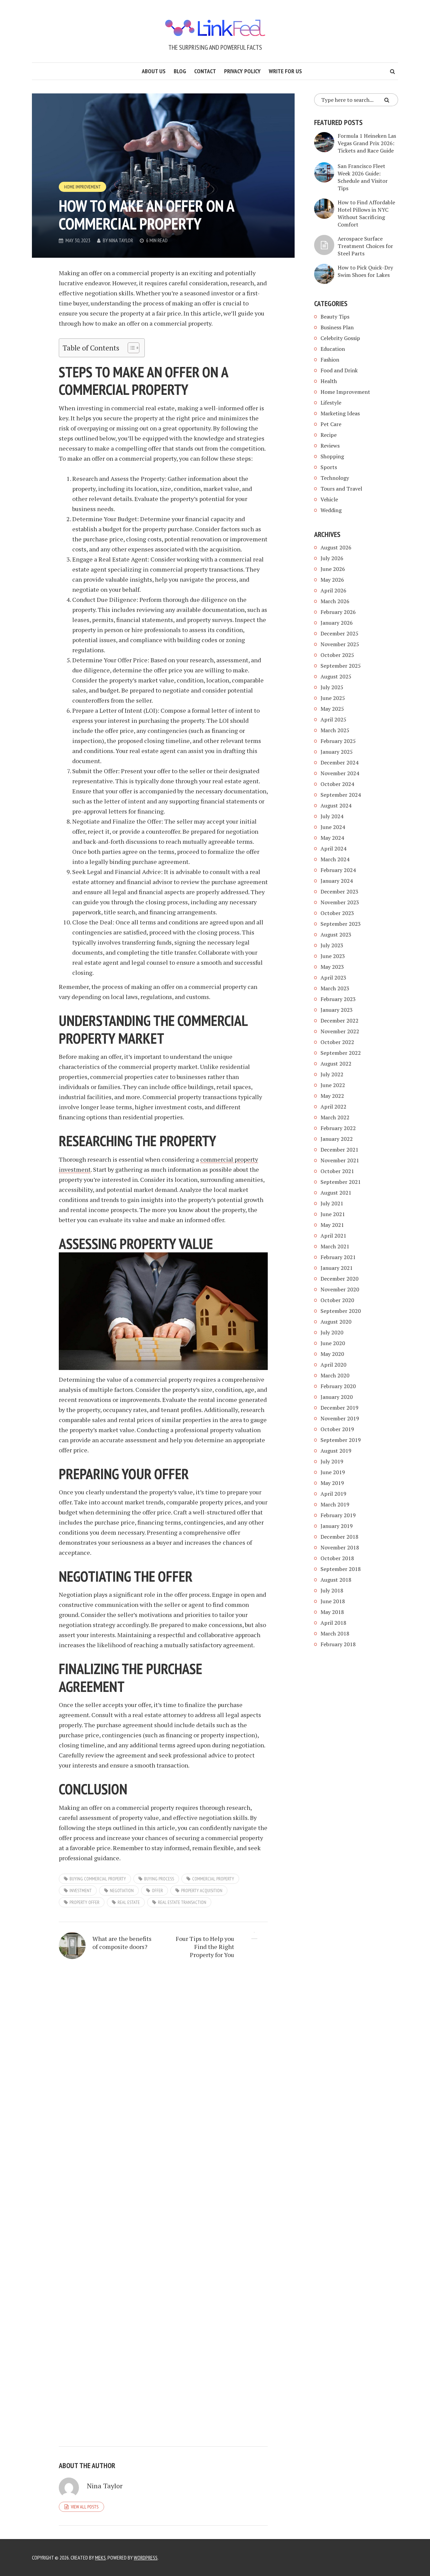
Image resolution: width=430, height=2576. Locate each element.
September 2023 (341, 924)
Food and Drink (339, 370)
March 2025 (335, 730)
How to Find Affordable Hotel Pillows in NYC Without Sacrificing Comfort (366, 213)
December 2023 (339, 891)
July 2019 (332, 1461)
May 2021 (332, 1225)
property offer (84, 1902)
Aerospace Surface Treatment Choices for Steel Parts (365, 246)
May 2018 (332, 1612)
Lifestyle (331, 403)
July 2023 (332, 945)
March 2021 (335, 1246)
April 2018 (333, 1623)
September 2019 (341, 1440)
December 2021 (339, 1150)
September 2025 (341, 666)
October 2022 (337, 1042)
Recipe (329, 435)
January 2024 (337, 881)
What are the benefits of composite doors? (122, 1943)
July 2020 (332, 1332)
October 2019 (337, 1429)
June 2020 (333, 1343)
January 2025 (337, 752)
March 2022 (335, 1117)
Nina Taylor (121, 240)
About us (154, 71)
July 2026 (332, 558)
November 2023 (340, 902)
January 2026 (337, 623)
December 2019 (339, 1408)
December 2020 (339, 1279)
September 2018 (341, 1569)
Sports (329, 467)
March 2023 (335, 988)
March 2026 (335, 601)
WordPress (146, 2558)
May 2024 (332, 838)
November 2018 (340, 1547)
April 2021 (333, 1236)
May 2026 (332, 580)
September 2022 (341, 1053)
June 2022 (333, 1085)
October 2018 (337, 1558)
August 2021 (336, 1193)
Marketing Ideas (340, 413)
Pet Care (331, 424)
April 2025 (333, 719)
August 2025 (336, 676)
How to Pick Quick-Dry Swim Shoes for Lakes (365, 271)
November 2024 (340, 773)
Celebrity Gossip (340, 338)
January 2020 (337, 1397)
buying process (159, 1879)
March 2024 (335, 859)
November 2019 (340, 1418)
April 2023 (333, 978)
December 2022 (339, 1021)
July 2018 (332, 1590)
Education (333, 349)
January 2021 (337, 1268)
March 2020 (335, 1375)
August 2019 (336, 1451)
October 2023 (337, 913)
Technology (335, 478)
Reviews (330, 446)
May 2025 (332, 709)
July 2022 (332, 1074)
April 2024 (333, 848)
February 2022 (338, 1128)
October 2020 (337, 1300)
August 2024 (336, 805)
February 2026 (338, 612)
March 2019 (335, 1504)
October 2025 (337, 655)
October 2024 (337, 784)
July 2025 (332, 687)
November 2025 (340, 644)
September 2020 (341, 1311)
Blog (180, 71)
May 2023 (332, 967)
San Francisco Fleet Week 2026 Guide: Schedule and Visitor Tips (363, 177)
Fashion (330, 360)
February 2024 (338, 870)
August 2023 (336, 934)
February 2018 (338, 1644)
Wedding (331, 510)
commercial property (213, 1879)
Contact (205, 71)
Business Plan (337, 327)
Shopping (332, 456)
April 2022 (333, 1107)
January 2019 (337, 1526)
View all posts (85, 2507)
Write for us (285, 71)
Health (329, 381)
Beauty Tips (335, 317)
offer (157, 1891)
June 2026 (333, 569)
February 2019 (338, 1515)
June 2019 (333, 1472)
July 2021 (332, 1203)
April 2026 (333, 590)
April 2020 (333, 1365)
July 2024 (332, 816)
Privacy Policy (242, 71)
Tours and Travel (341, 489)
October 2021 (337, 1171)
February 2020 (338, 1386)
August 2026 (336, 547)
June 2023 (333, 956)
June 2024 (333, 827)
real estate (129, 1902)
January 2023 (337, 1010)
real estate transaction (182, 1902)
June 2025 (333, 698)
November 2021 (340, 1160)
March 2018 (335, 1633)
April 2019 (333, 1494)
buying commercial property (98, 1879)
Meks (100, 2558)
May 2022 (332, 1096)
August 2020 (336, 1322)
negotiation (122, 1891)
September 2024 (341, 795)
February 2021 (338, 1257)
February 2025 (338, 741)
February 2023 (338, 999)
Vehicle (329, 499)
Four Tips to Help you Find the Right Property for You (205, 1947)
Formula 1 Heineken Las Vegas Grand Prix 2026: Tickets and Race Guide (367, 143)
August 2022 (336, 1064)
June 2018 (333, 1601)
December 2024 (339, 762)
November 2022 (340, 1031)
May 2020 (332, 1354)
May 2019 (332, 1483)
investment (81, 1891)
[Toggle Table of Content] (130, 348)
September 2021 (341, 1182)
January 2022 (337, 1139)
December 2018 (339, 1537)
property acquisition (202, 1891)
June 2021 (333, 1214)
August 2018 (336, 1580)
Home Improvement (82, 187)
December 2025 (339, 633)
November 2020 (340, 1289)
